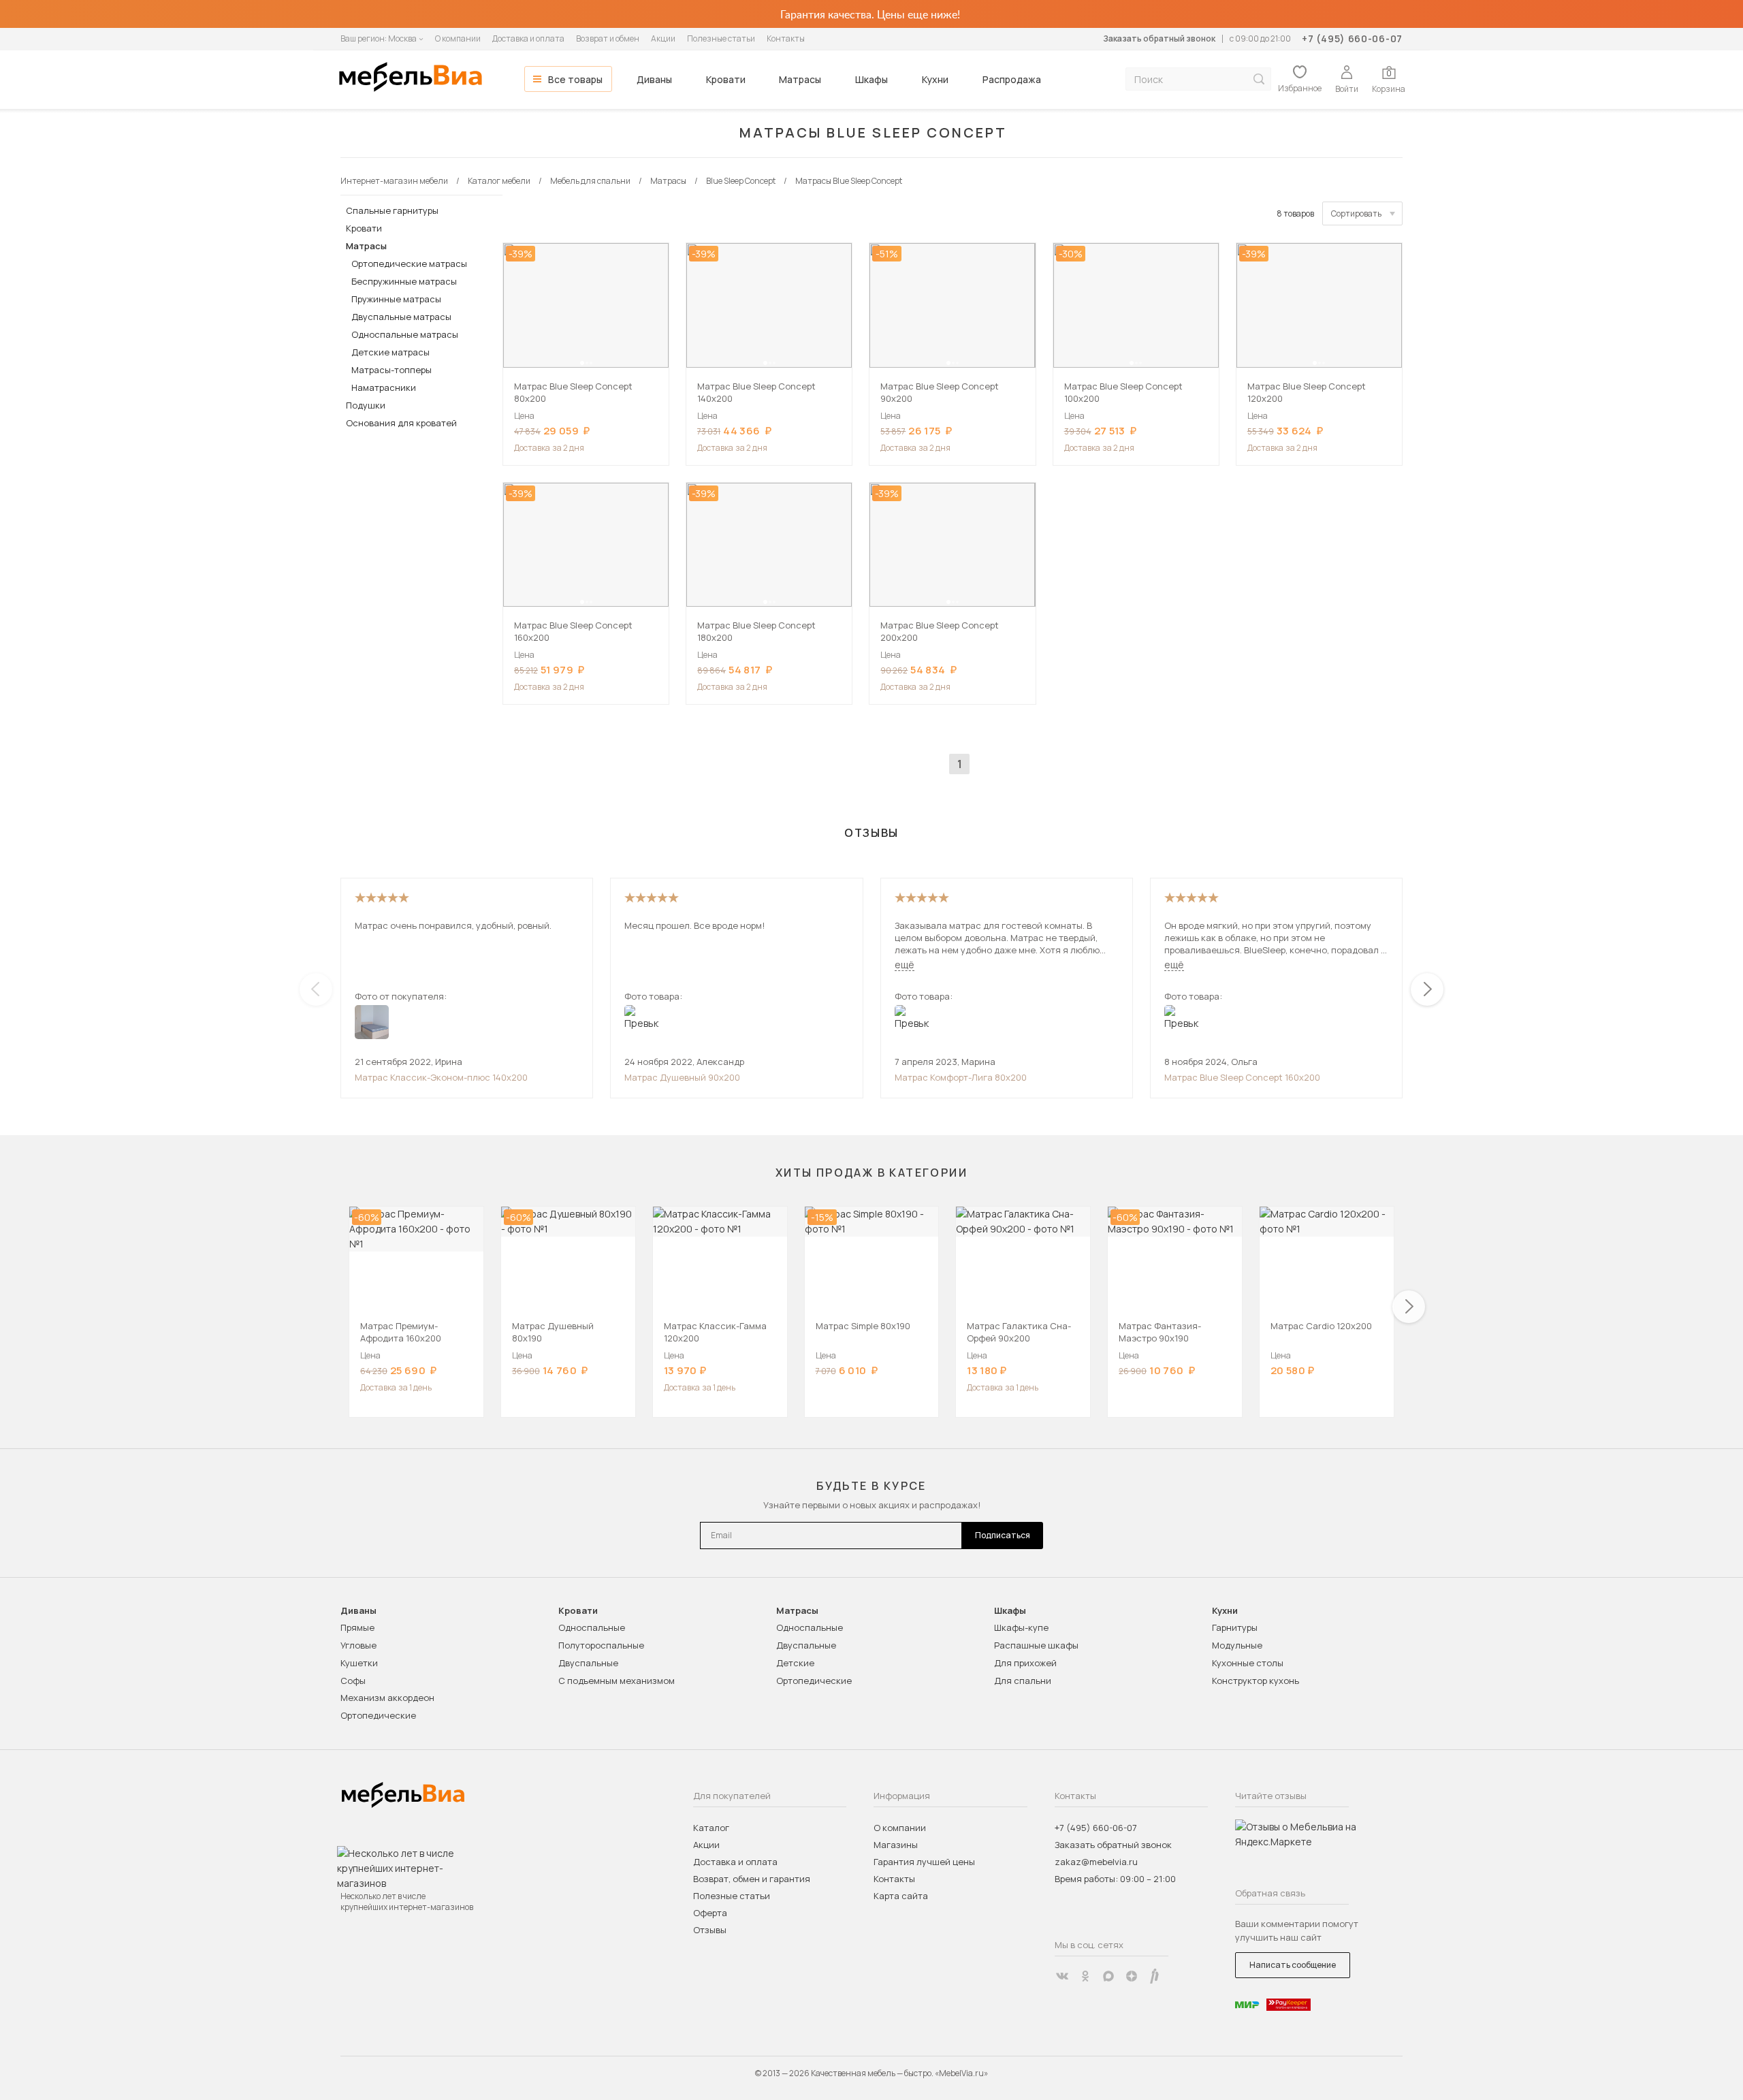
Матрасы (800, 79)
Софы (353, 1681)
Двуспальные (588, 1663)
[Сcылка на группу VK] (1062, 1976)
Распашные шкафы (1036, 1645)
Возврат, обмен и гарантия (752, 1879)
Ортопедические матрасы (409, 264)
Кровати (726, 79)
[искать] (1259, 79)
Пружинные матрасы (396, 299)
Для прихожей (1025, 1663)
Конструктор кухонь (1256, 1681)
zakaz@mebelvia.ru (1096, 1862)
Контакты (786, 38)
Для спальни (1023, 1681)
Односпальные (592, 1627)
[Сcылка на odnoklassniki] (1085, 1976)
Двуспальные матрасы (401, 317)
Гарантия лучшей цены (924, 1862)
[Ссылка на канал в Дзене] (1132, 1976)
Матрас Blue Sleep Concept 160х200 (1242, 1077)
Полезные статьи (721, 38)
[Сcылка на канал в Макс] (1108, 1976)
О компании (458, 38)
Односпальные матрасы (405, 334)
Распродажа (1012, 79)
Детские (795, 1663)
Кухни (935, 79)
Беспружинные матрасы (404, 281)
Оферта (710, 1913)
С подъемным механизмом (617, 1681)
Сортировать (1356, 213)
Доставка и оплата (528, 38)
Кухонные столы (1248, 1663)
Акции (663, 38)
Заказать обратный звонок (1159, 38)
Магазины (896, 1845)
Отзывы (710, 1930)
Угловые (358, 1645)
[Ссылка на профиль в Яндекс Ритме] (1155, 1976)
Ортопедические (378, 1715)
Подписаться (1003, 1535)
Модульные (1237, 1645)
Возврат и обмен (608, 38)
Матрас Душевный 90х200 (682, 1077)
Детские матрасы (390, 352)
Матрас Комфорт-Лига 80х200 (961, 1077)
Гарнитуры (1235, 1627)
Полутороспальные (601, 1645)
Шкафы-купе (1021, 1627)
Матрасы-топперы (391, 370)
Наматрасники (384, 387)
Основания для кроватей (401, 423)
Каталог (711, 1828)
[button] (582, 363)
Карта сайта (901, 1896)
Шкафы (871, 79)
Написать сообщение (1293, 1965)
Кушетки (359, 1663)
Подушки (366, 405)
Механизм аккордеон (387, 1698)
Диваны (654, 79)
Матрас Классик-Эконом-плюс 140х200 (441, 1077)
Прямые (357, 1627)
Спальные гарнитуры (392, 210)
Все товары (575, 79)
